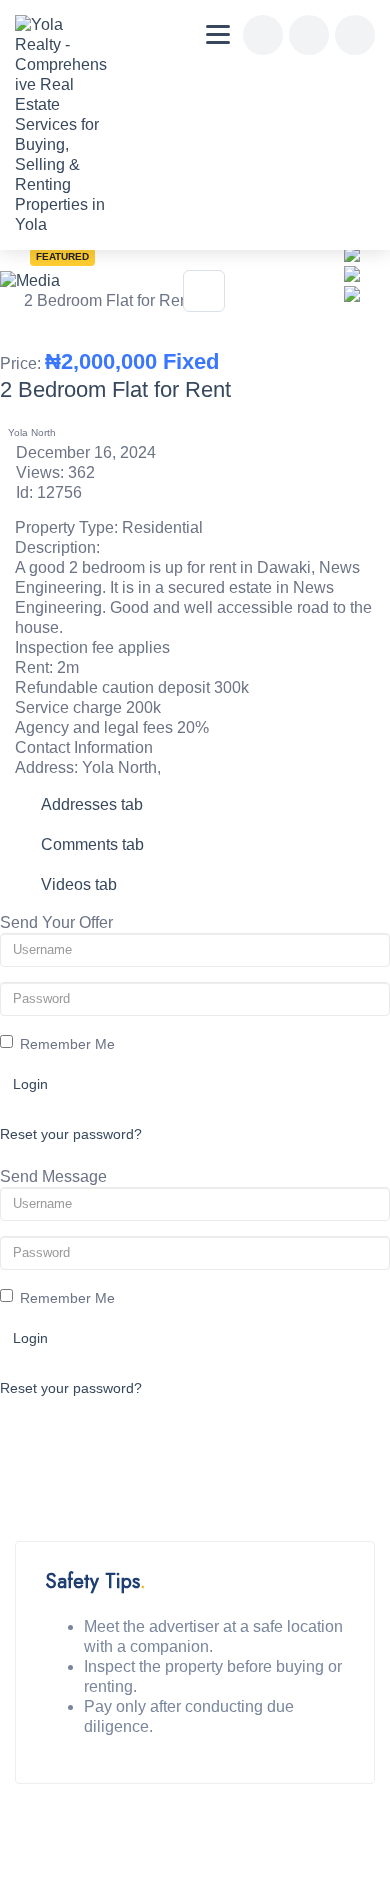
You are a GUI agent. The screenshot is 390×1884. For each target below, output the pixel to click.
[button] (350, 310)
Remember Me (67, 1044)
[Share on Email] (352, 292)
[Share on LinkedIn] (352, 272)
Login (30, 1084)
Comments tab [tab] (92, 844)
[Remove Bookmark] (204, 291)
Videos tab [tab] (79, 884)
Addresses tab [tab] (92, 804)
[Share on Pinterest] (352, 252)
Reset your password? (71, 1134)
